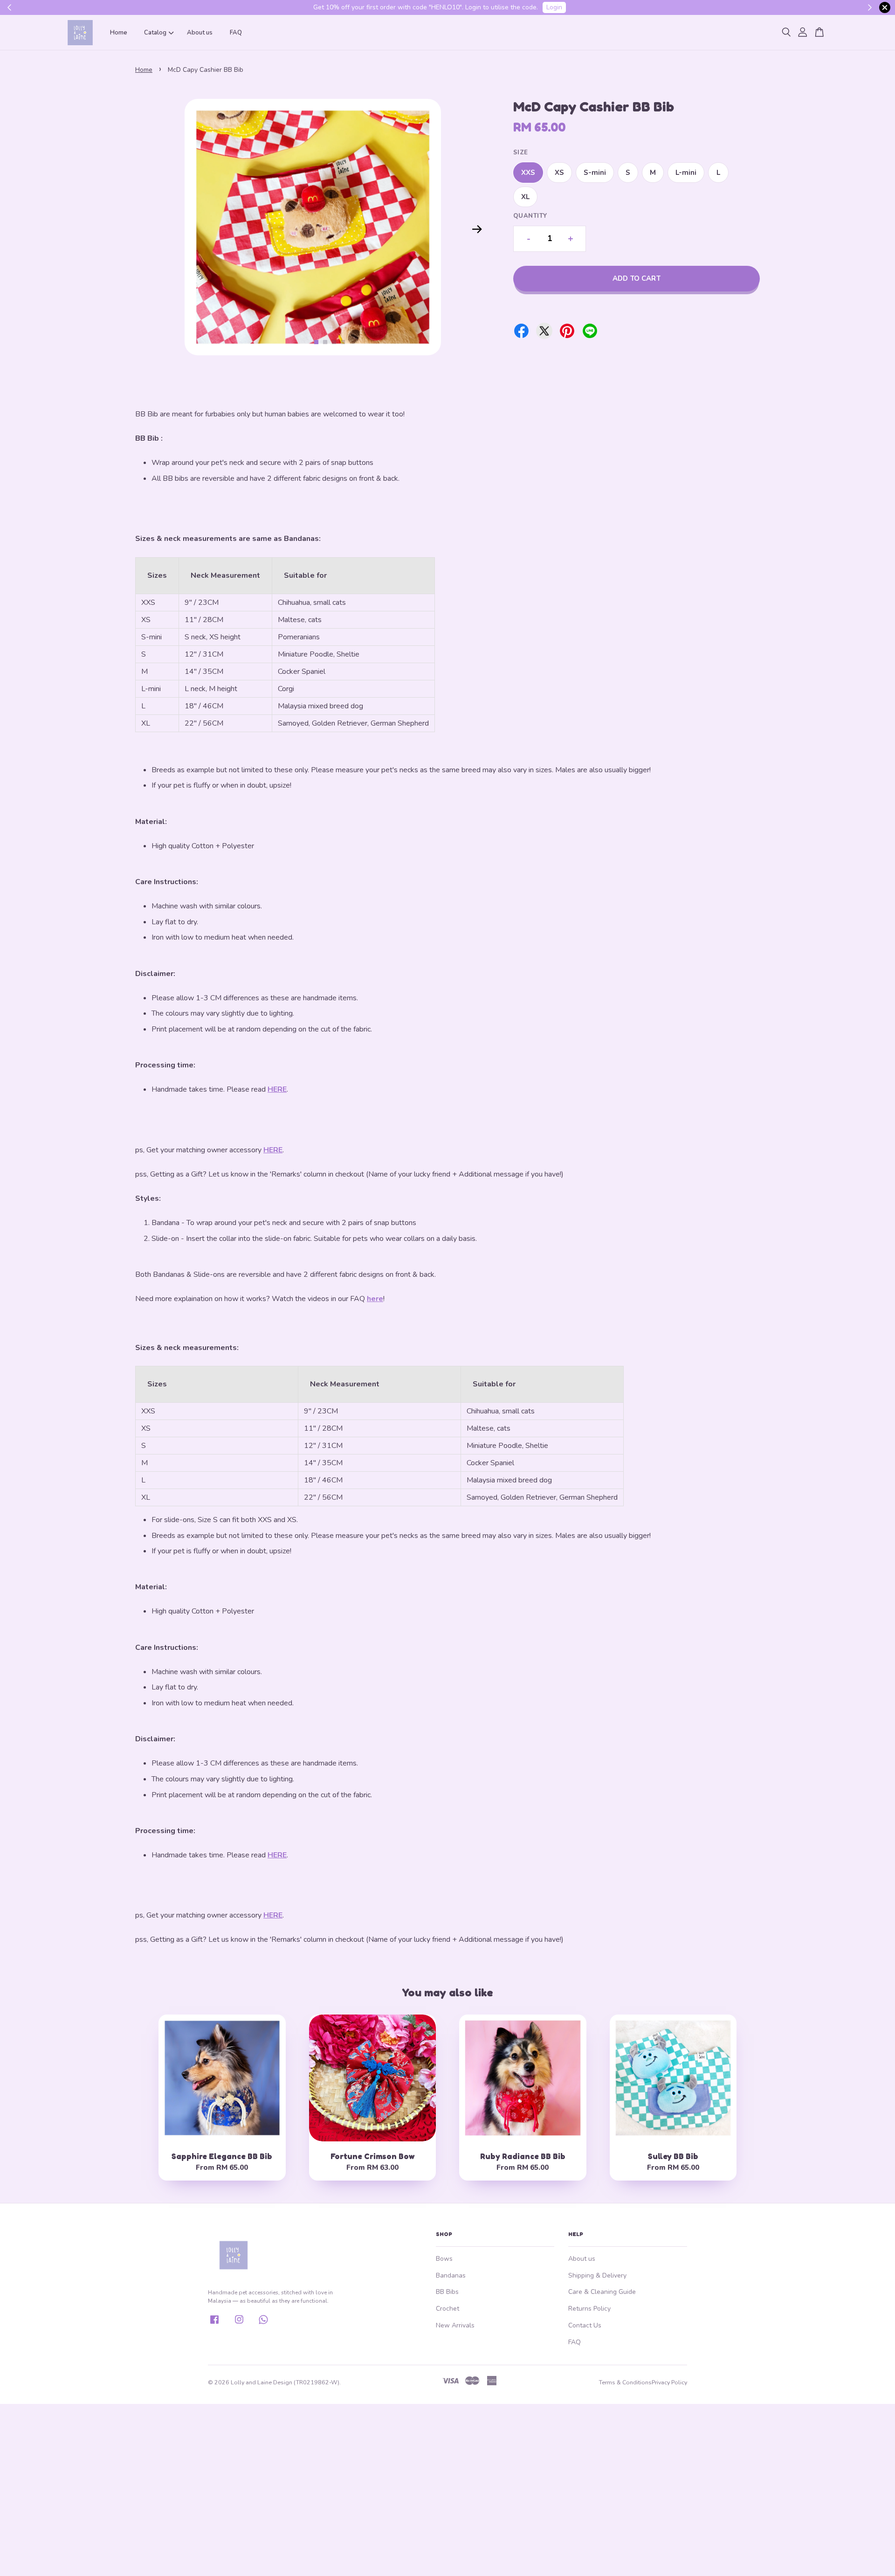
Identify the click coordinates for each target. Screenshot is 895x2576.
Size (521, 152)
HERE (277, 1089)
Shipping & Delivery (597, 2275)
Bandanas (451, 2275)
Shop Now (519, 7)
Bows (444, 2259)
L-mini (686, 173)
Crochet (447, 2309)
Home (119, 33)
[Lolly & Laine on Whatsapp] (263, 2323)
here (375, 1299)
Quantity (530, 216)
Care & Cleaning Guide (602, 2292)
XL (525, 197)
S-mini (595, 173)
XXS (528, 173)
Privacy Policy (669, 2382)
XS (559, 173)
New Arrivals (455, 2325)
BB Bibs (447, 2292)
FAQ (236, 33)
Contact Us (585, 2325)
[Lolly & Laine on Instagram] (239, 2323)
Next (477, 229)
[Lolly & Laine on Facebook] (214, 2323)
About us (200, 33)
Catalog (155, 33)
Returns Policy (589, 2309)
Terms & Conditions (625, 2382)
